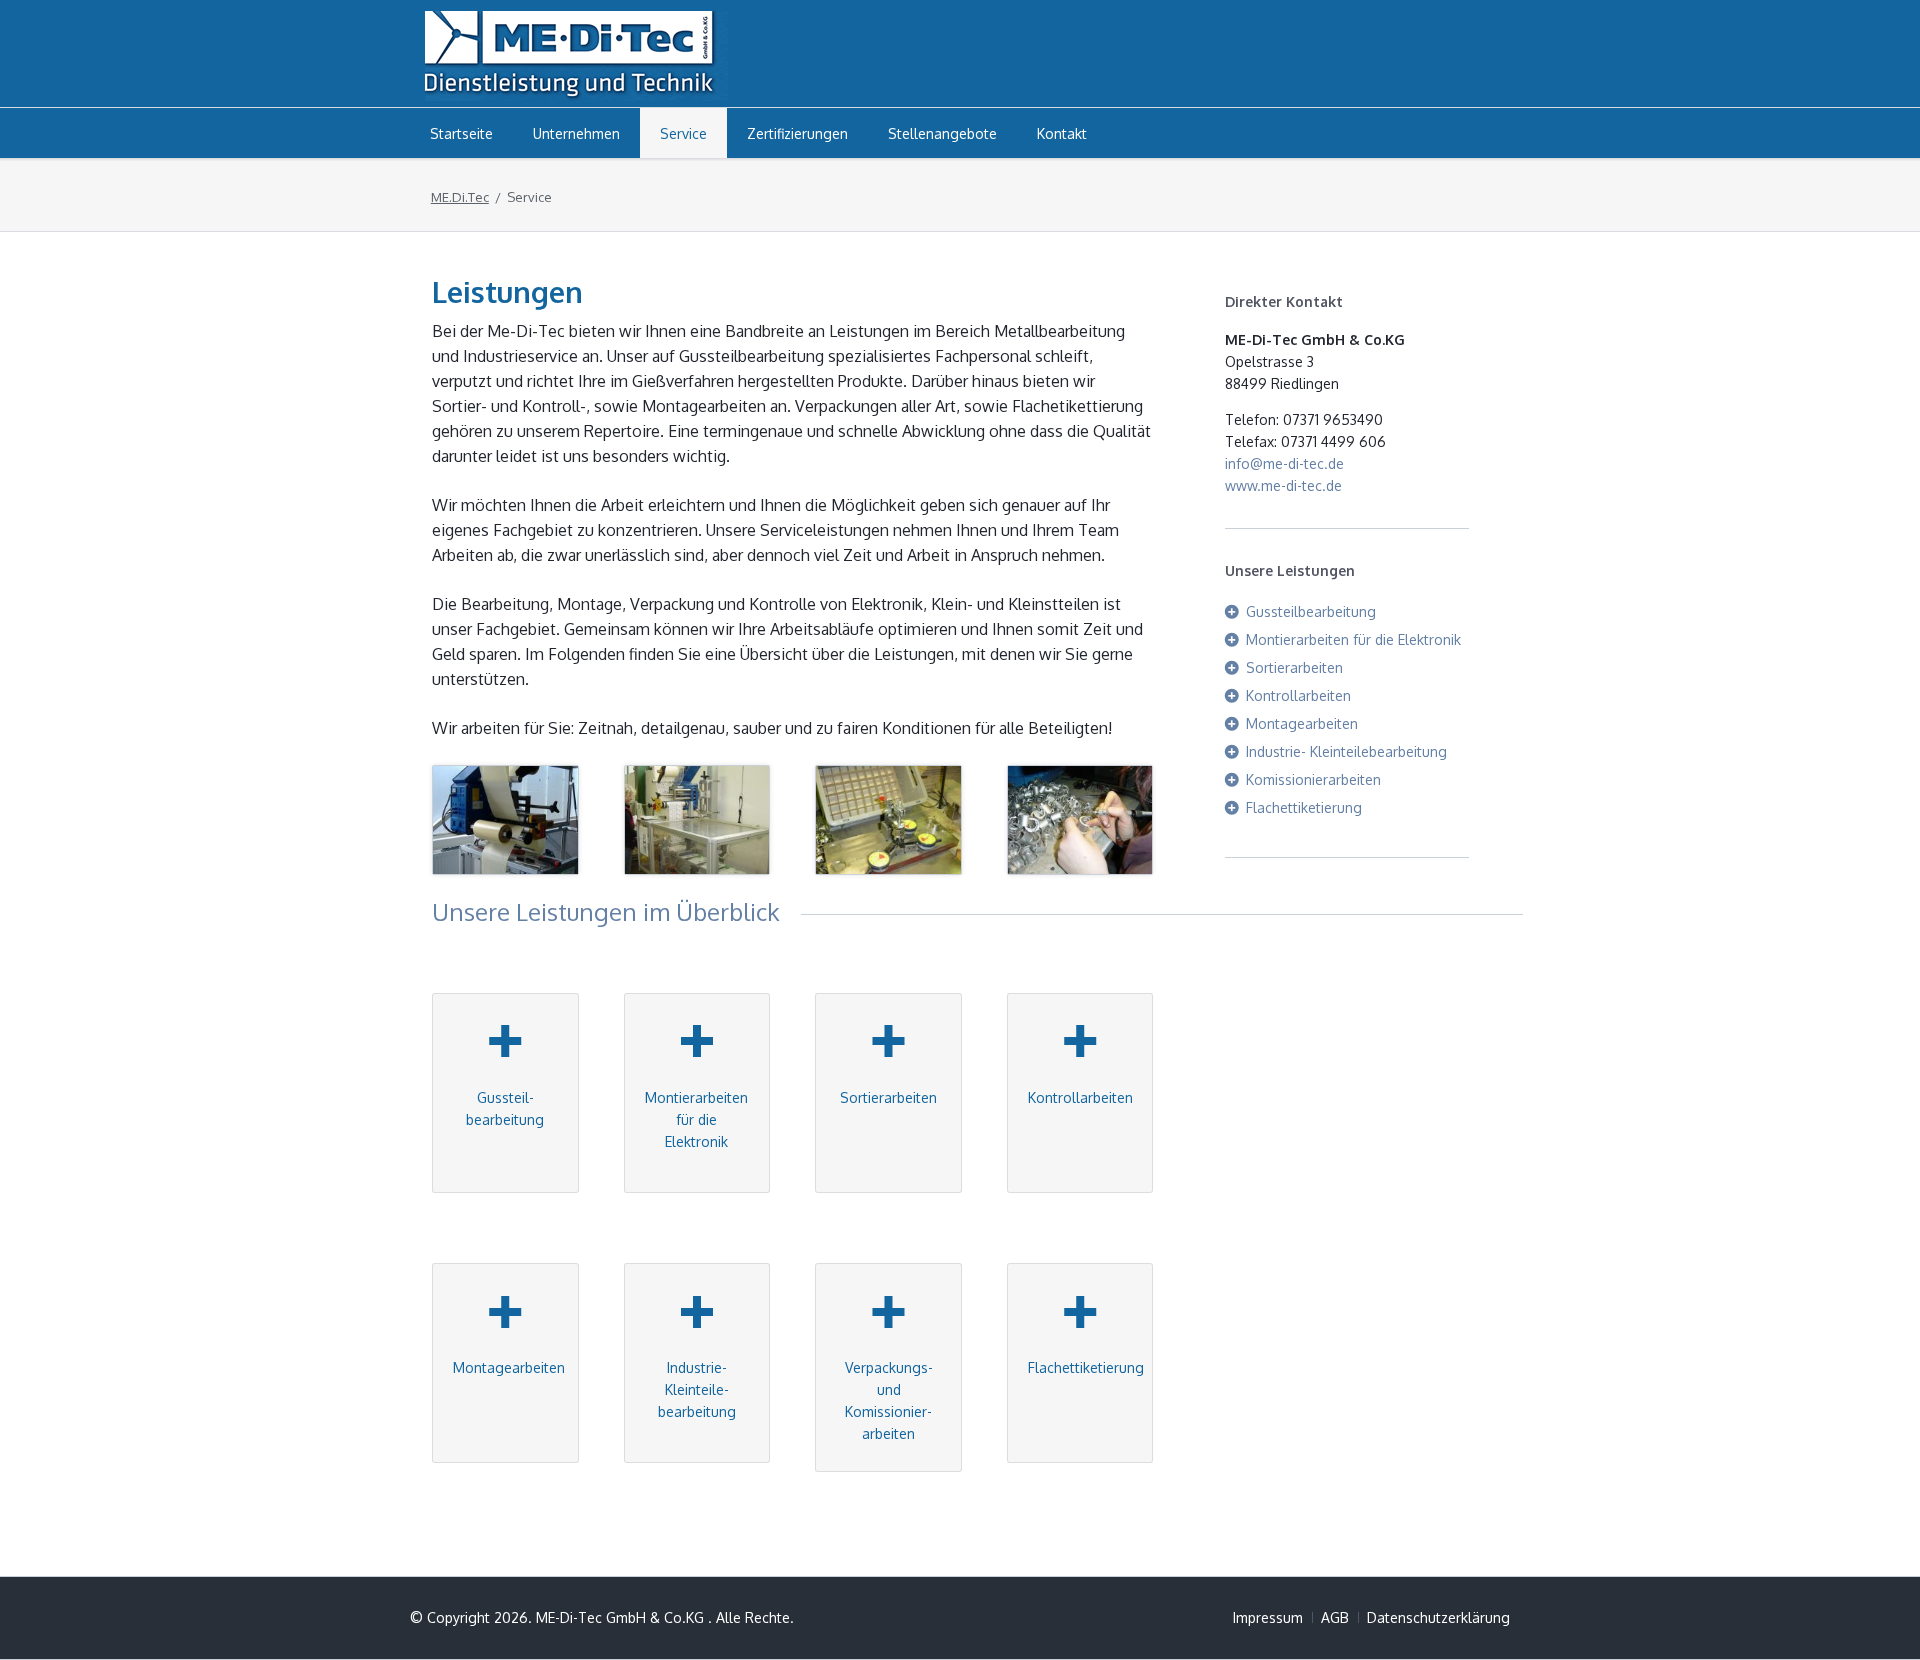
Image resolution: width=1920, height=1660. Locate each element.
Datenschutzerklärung (1438, 1617)
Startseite (461, 133)
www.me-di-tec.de (1283, 485)
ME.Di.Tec (460, 197)
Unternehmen (576, 133)
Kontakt (1062, 133)
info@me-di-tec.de (1284, 463)
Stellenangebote (942, 133)
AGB (1335, 1617)
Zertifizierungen (797, 133)
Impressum (1268, 1617)
